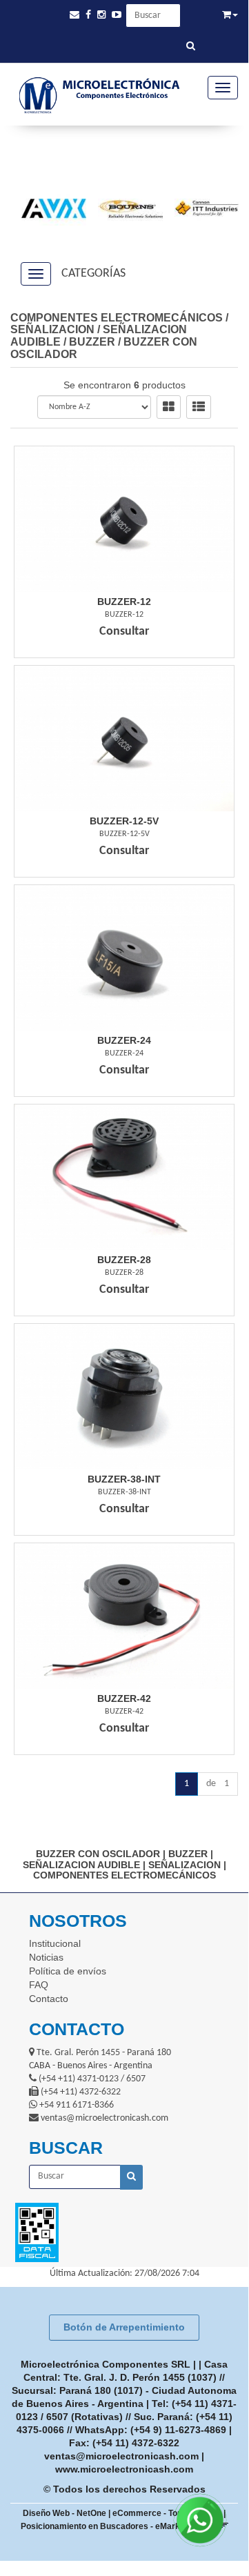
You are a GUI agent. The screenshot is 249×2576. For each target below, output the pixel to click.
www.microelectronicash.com (124, 2469)
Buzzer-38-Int (124, 1479)
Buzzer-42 (124, 1698)
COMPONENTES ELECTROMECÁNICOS (117, 318)
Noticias (46, 1957)
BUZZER (92, 342)
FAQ (39, 1985)
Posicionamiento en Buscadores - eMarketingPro (117, 2526)
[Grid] (169, 407)
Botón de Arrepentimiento (124, 2327)
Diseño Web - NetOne (64, 2513)
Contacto (49, 1999)
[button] (74, 15)
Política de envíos (68, 1971)
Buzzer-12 (124, 602)
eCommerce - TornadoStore (167, 2513)
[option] (48, 208)
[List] (199, 407)
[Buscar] (191, 47)
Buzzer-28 (124, 1260)
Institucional (55, 1943)
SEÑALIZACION (52, 329)
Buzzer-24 (124, 1040)
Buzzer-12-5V (124, 821)
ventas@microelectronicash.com (121, 2456)
